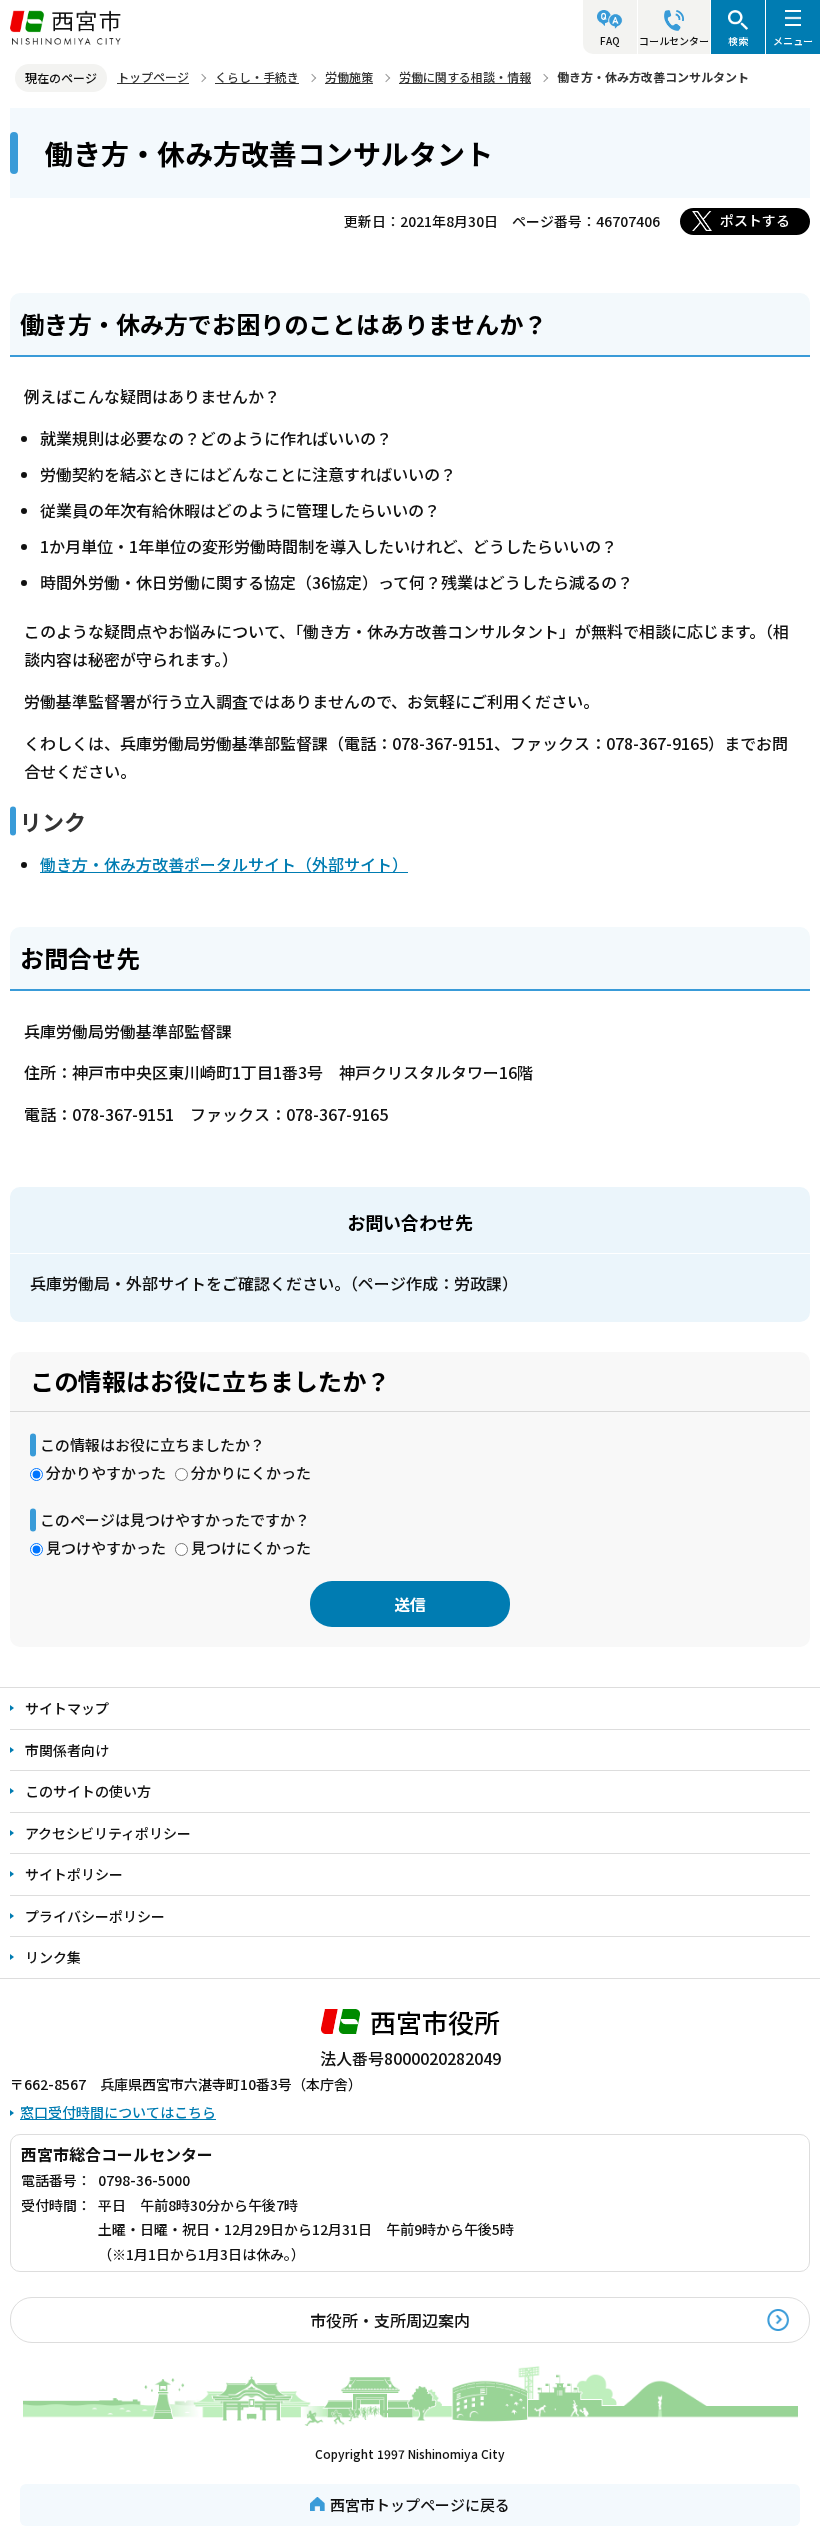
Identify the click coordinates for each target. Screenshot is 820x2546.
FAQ (610, 40)
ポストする (755, 220)
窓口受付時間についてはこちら (118, 2112)
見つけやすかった (106, 1547)
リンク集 (53, 1957)
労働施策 (349, 76)
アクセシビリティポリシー (108, 1833)
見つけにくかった (251, 1547)
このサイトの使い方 (88, 1791)
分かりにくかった (251, 1472)
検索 (738, 40)
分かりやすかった (106, 1472)
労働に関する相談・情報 (465, 76)
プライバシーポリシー (95, 1916)
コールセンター (674, 40)
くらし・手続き (257, 76)
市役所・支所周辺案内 (390, 2320)
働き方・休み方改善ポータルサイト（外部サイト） (224, 864)
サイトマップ (67, 1708)
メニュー (793, 40)
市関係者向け (67, 1750)
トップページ (153, 76)
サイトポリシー (74, 1874)
